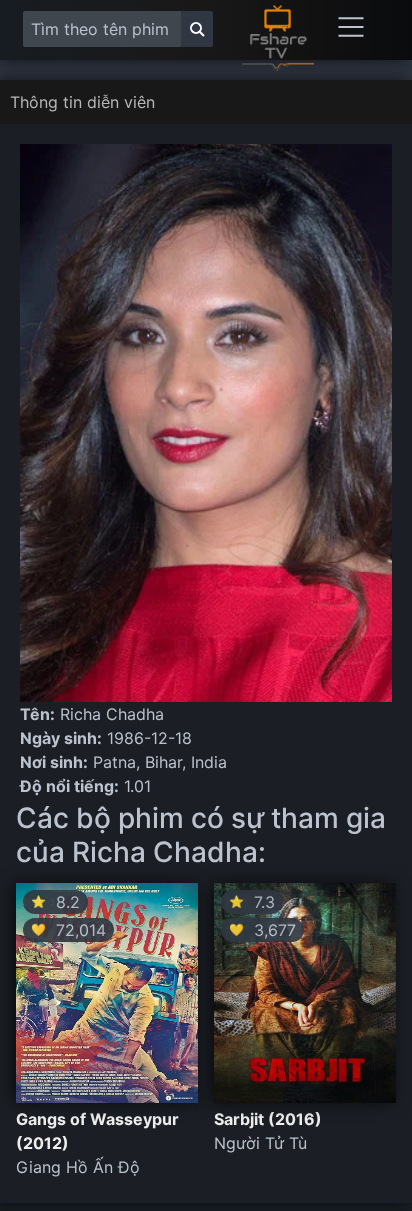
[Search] (197, 29)
